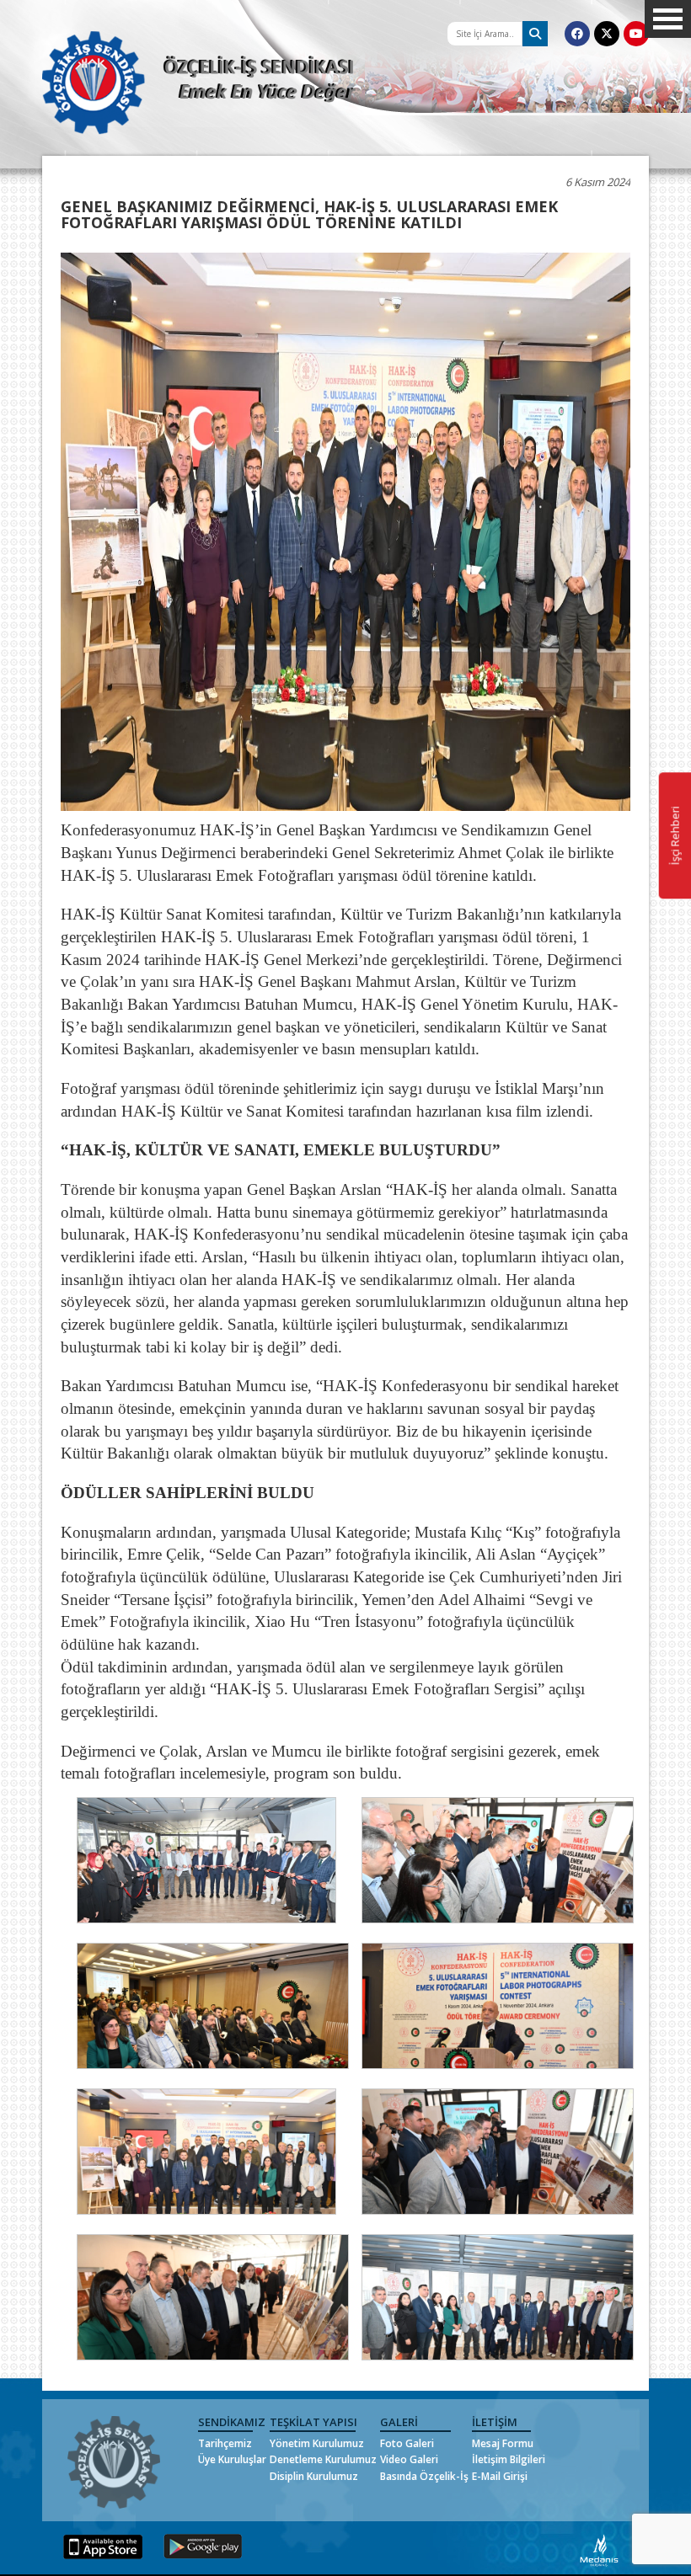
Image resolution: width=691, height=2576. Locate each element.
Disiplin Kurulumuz (314, 2476)
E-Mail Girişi (500, 2476)
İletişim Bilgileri (509, 2459)
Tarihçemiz (225, 2443)
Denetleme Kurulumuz (323, 2459)
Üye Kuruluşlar (232, 2459)
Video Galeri (409, 2459)
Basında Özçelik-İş (424, 2476)
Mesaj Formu (503, 2443)
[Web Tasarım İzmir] (600, 2549)
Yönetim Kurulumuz (317, 2443)
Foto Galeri (407, 2443)
